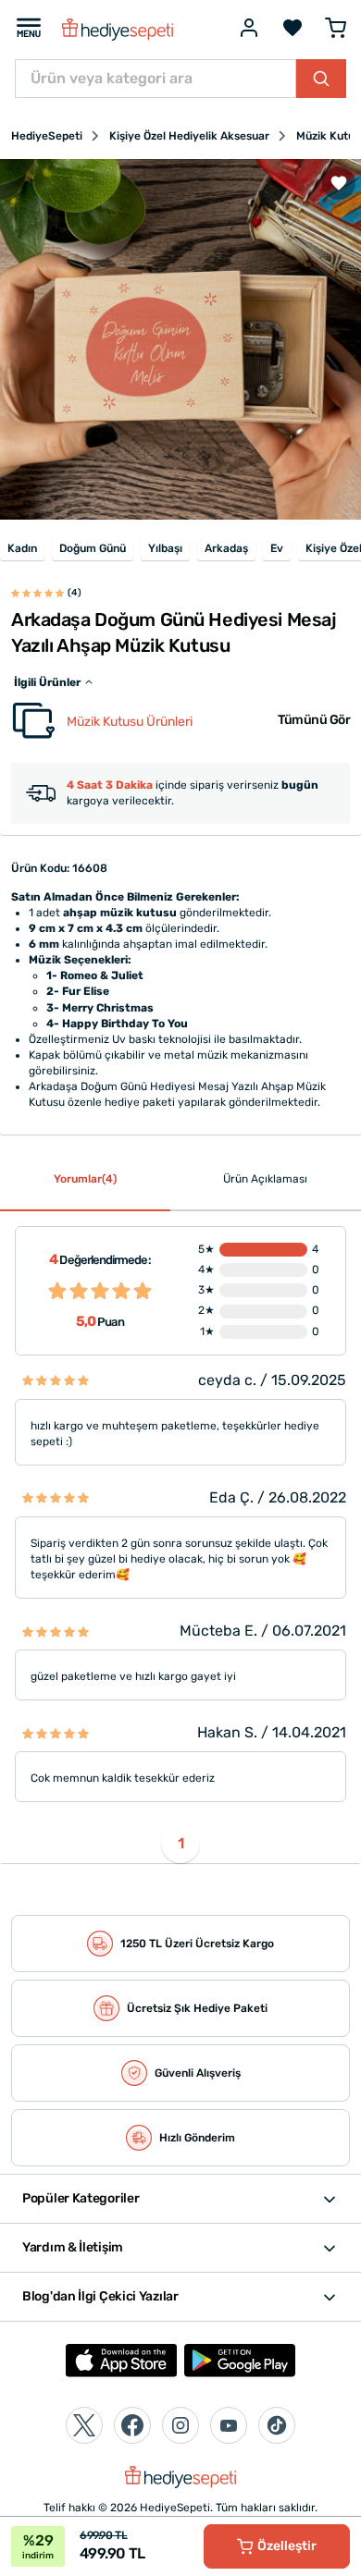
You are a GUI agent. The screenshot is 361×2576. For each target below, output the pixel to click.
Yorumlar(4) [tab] (85, 1179)
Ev (277, 548)
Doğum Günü (93, 548)
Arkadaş (226, 548)
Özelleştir (287, 2546)
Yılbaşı (165, 548)
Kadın (22, 548)
